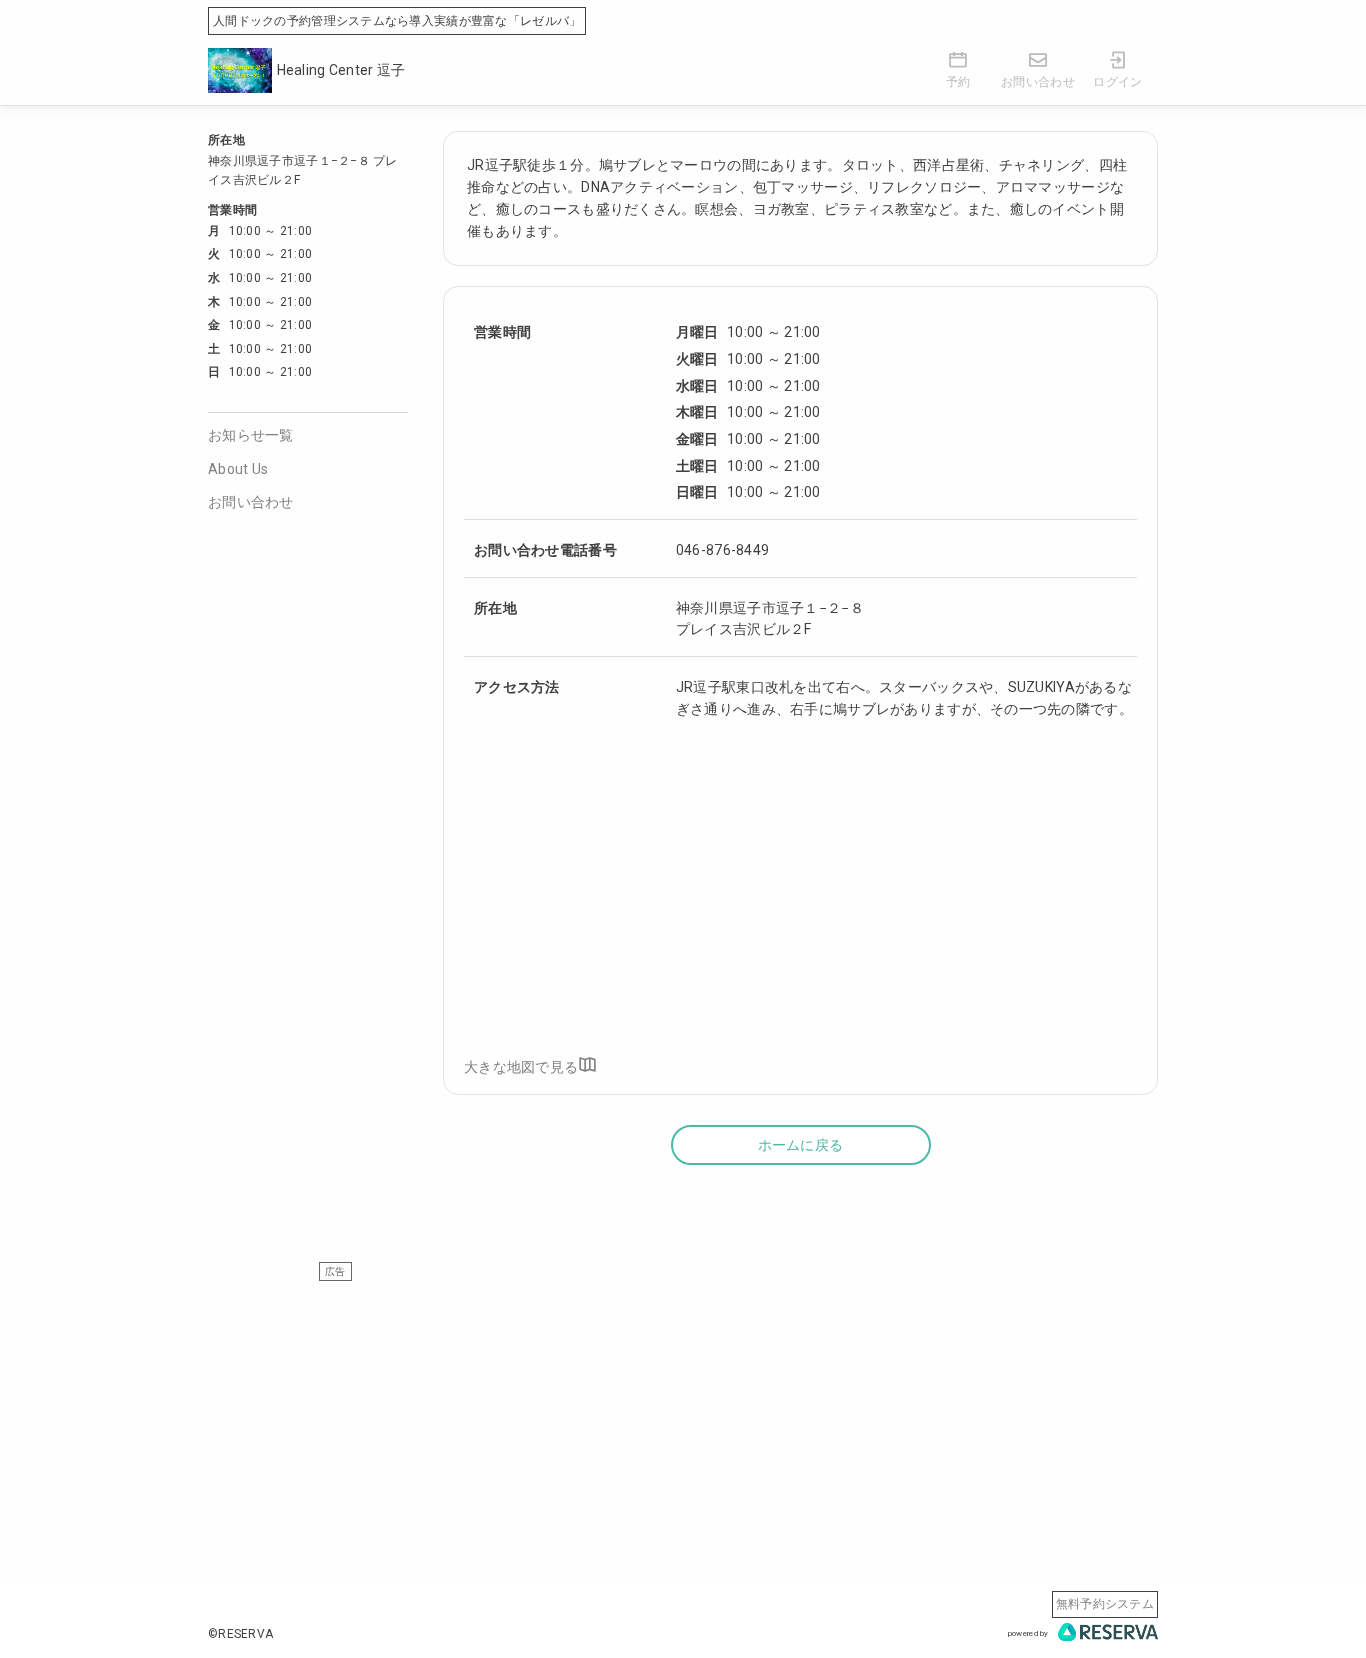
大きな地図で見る (521, 1067)
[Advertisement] (683, 1421)
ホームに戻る (801, 1145)
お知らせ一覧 (251, 435)
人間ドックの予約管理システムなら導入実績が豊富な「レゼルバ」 (397, 21)
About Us (238, 469)
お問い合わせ (251, 502)
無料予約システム (1105, 1604)
